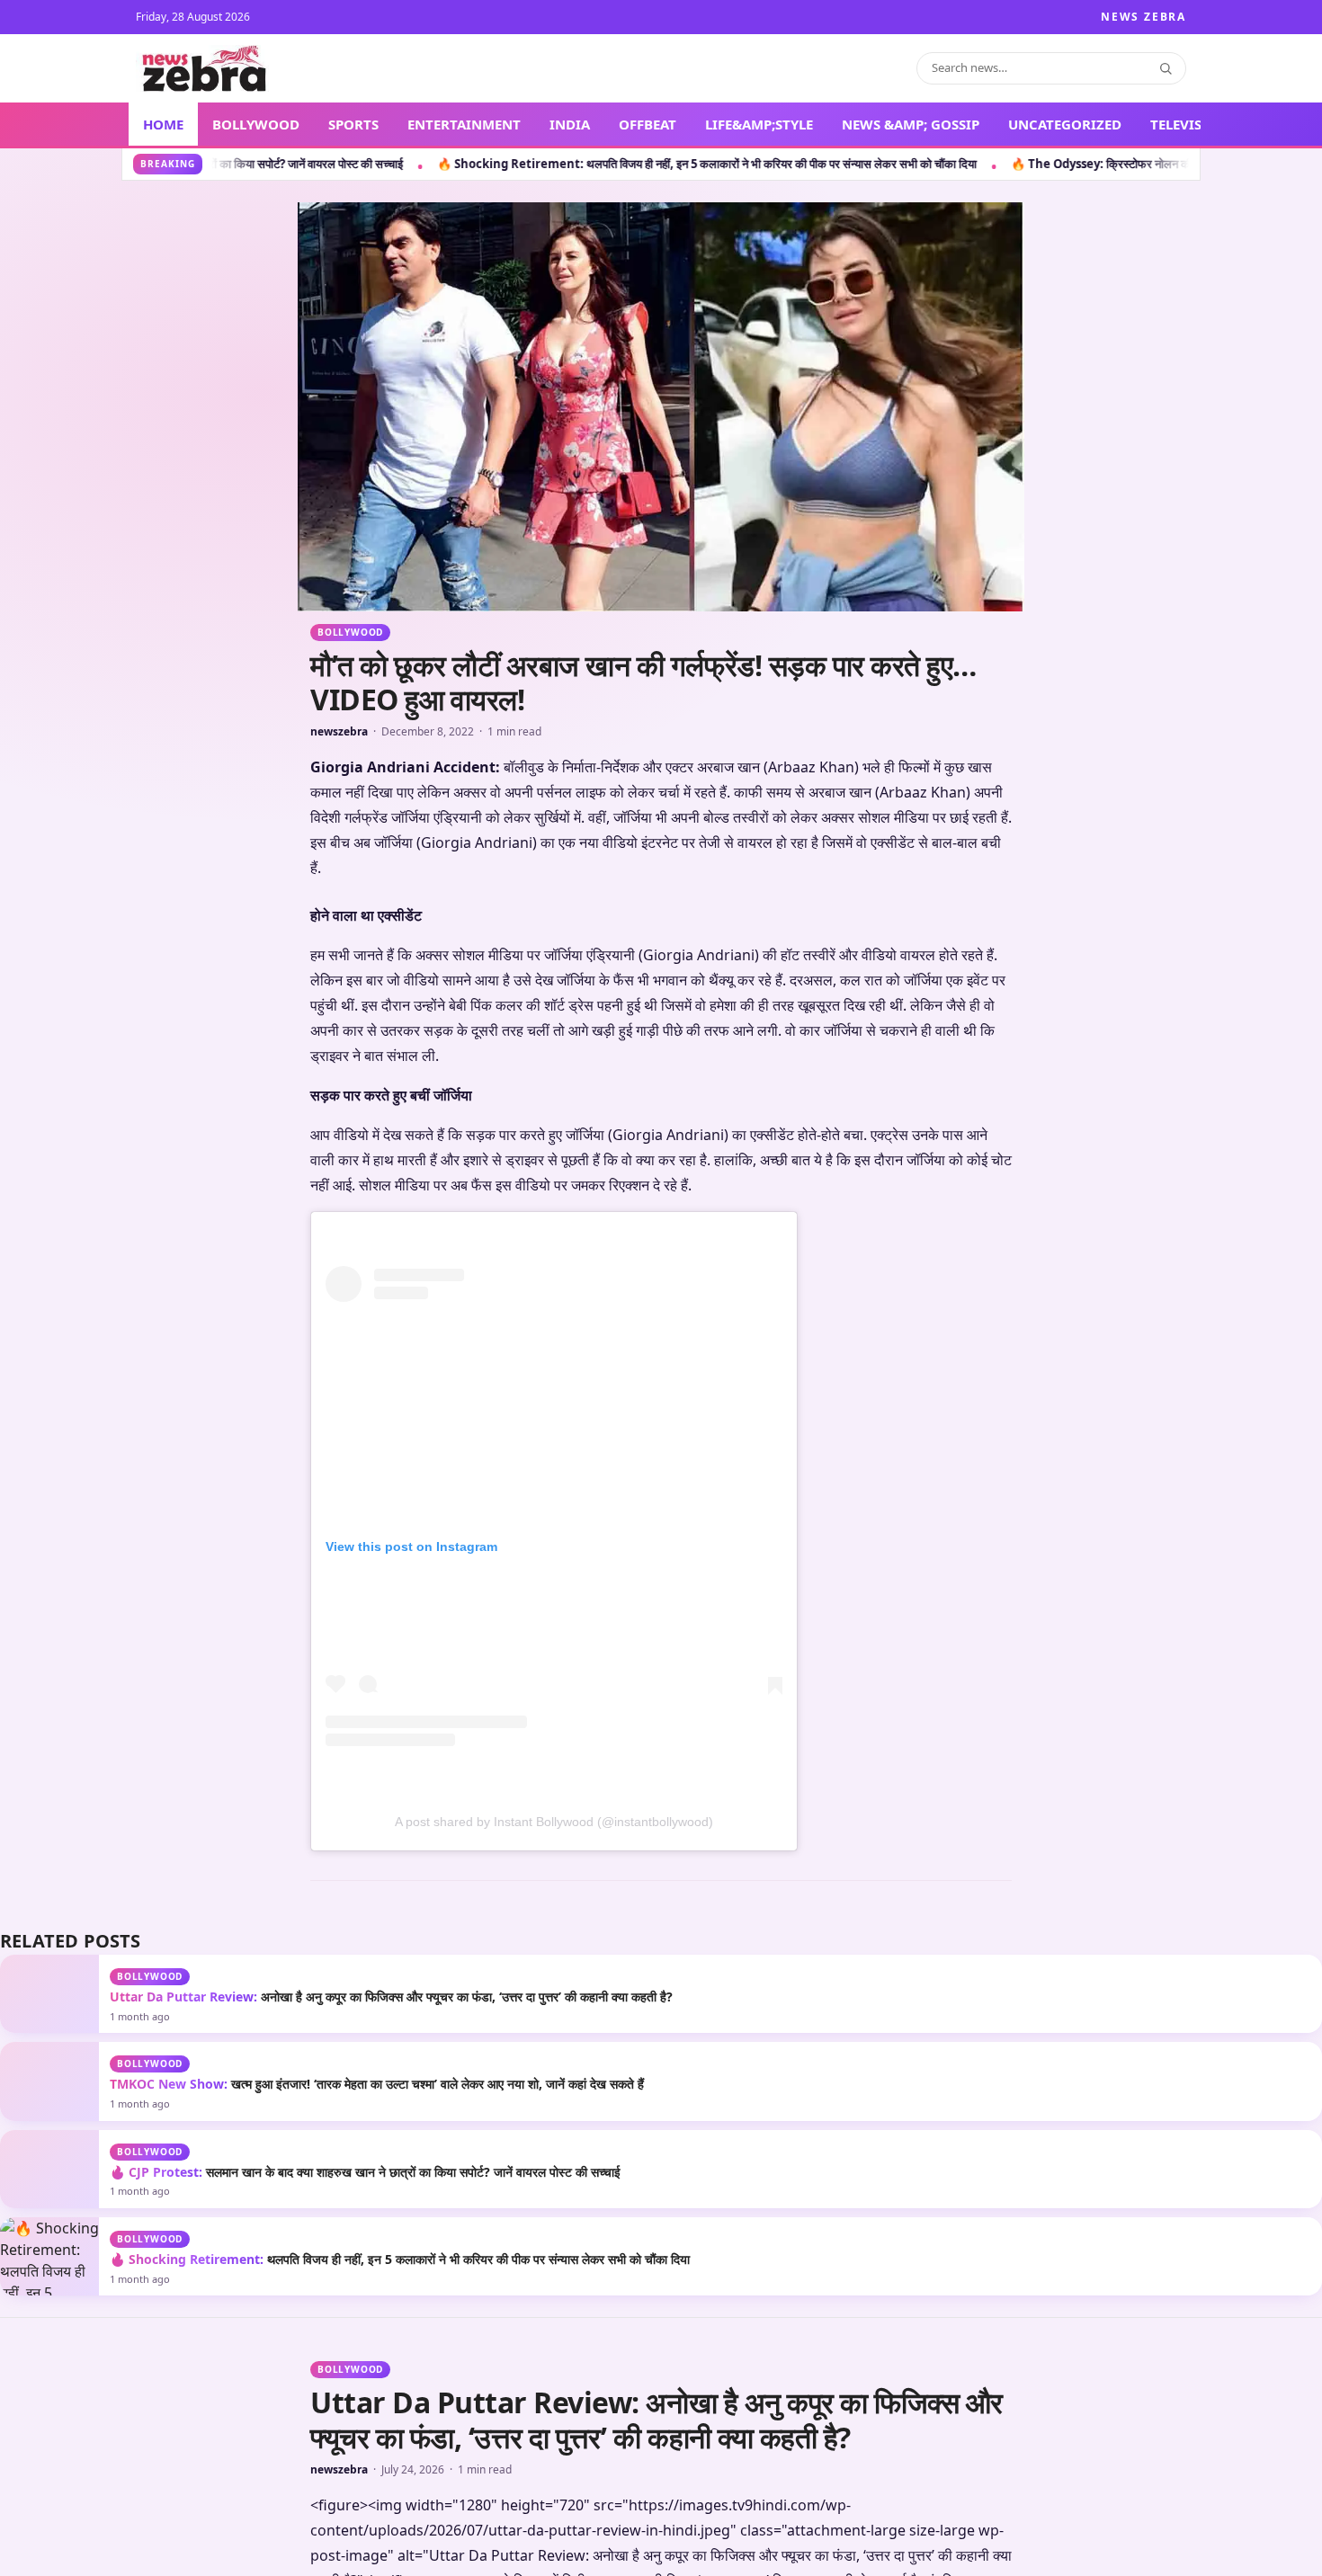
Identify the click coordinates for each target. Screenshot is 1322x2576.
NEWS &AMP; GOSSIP (911, 124)
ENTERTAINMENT (464, 124)
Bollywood (350, 632)
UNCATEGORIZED (1065, 124)
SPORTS (353, 124)
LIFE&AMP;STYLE (759, 124)
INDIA (570, 124)
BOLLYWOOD (256, 124)
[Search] (1166, 68)
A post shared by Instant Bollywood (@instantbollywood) (554, 2153)
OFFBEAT (648, 124)
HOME (163, 124)
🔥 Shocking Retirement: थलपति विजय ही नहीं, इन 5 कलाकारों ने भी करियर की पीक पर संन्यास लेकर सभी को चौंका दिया (374, 164)
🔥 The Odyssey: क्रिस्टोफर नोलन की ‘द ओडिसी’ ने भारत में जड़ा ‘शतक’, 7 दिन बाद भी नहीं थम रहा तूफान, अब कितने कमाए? (948, 164)
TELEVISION (1189, 124)
